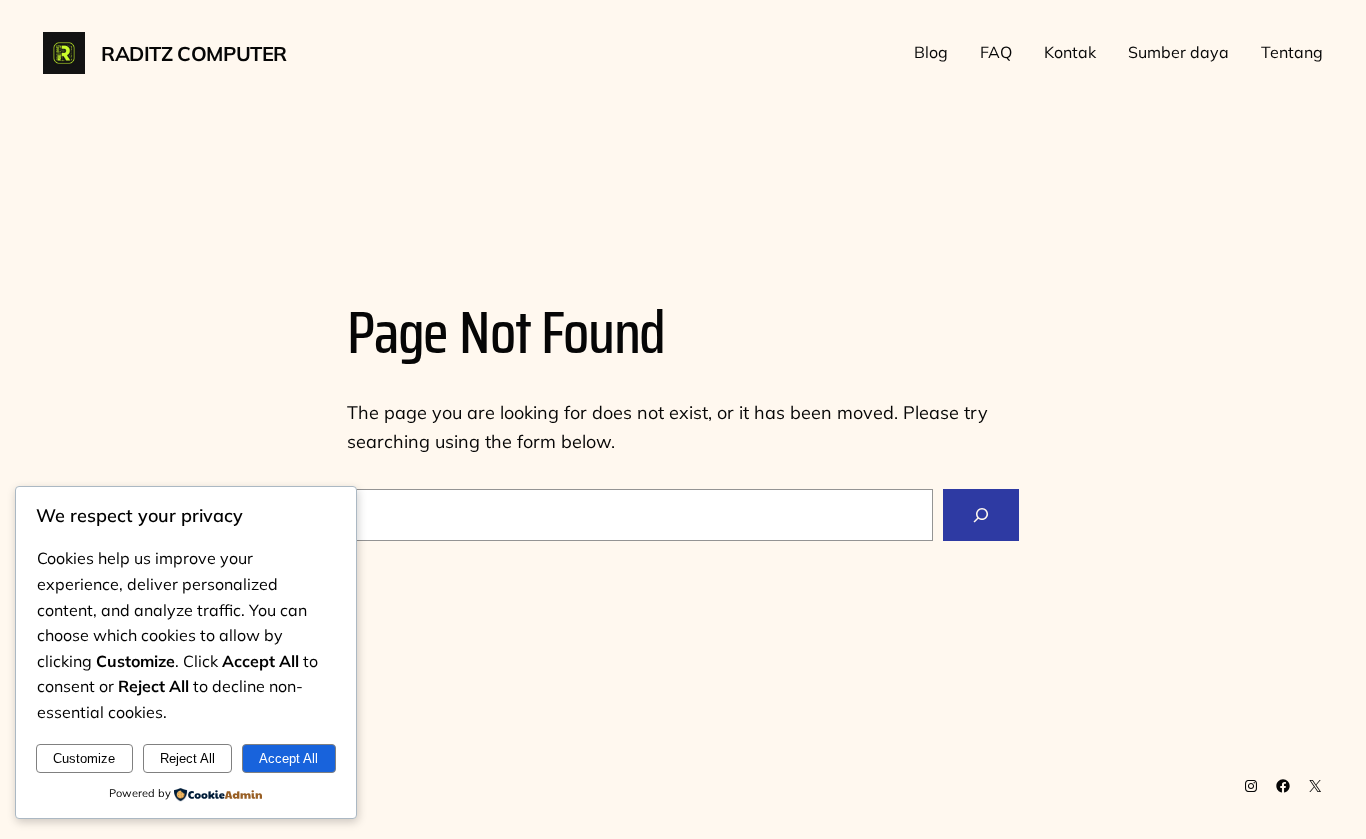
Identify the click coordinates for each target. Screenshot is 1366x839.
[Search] (981, 515)
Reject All (187, 758)
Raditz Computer (194, 53)
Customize (84, 758)
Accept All (288, 758)
